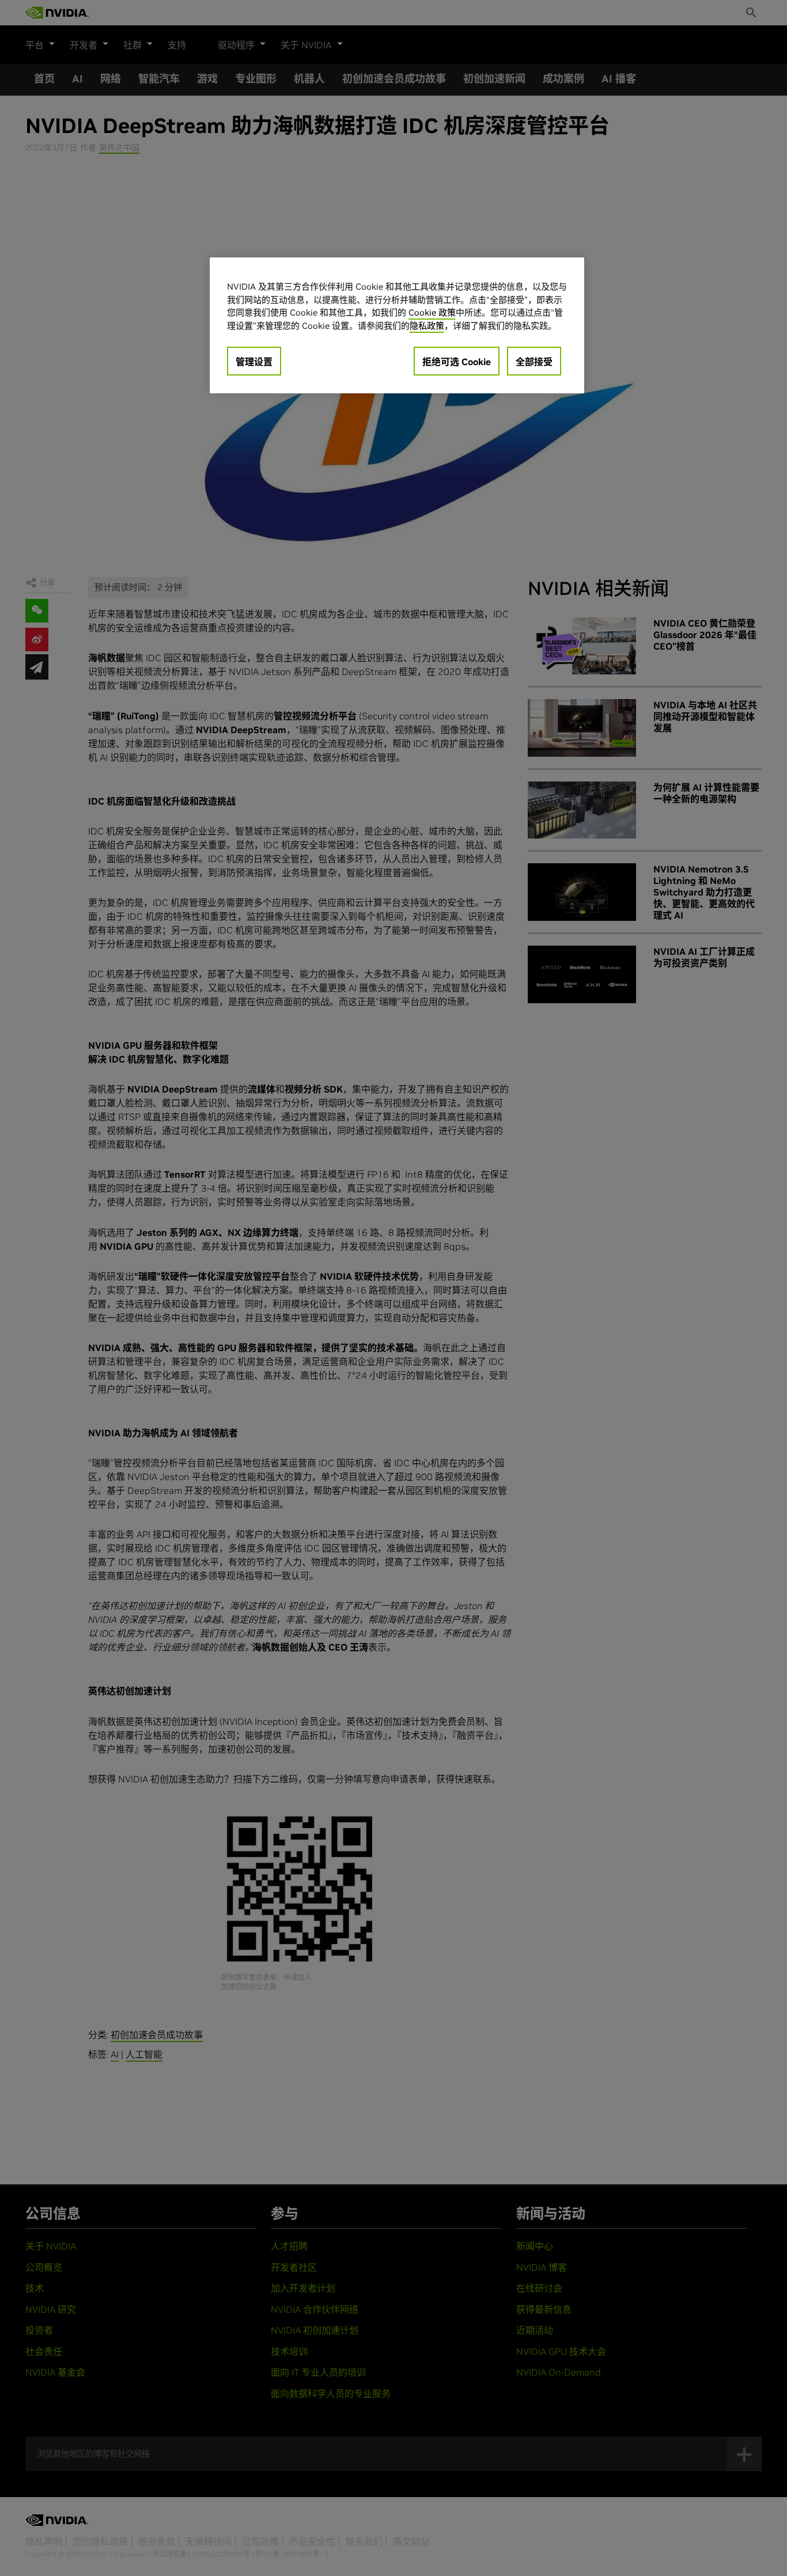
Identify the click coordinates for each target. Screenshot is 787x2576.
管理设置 (254, 362)
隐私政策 (427, 326)
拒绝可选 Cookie (457, 362)
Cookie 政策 (432, 312)
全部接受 (534, 362)
